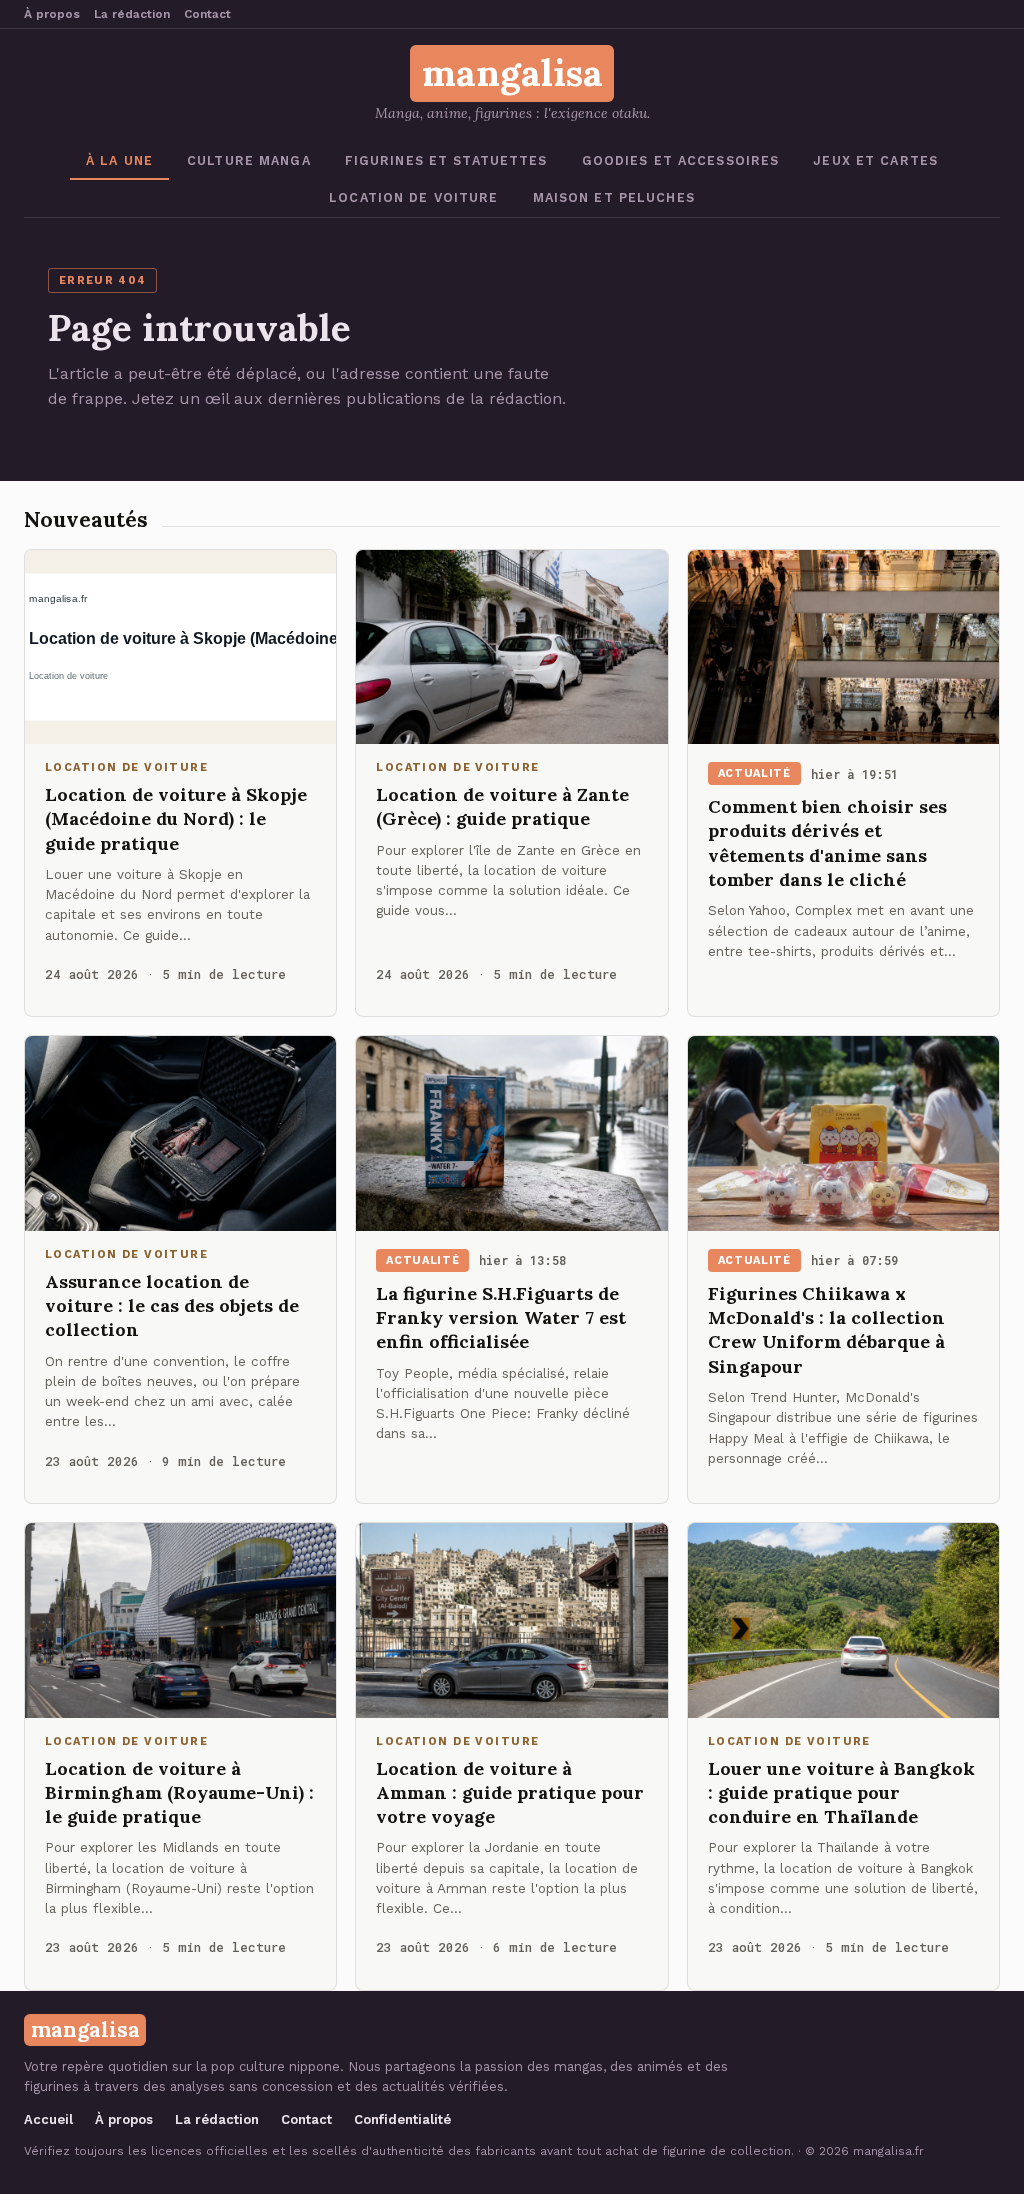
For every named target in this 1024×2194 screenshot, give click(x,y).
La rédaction (132, 14)
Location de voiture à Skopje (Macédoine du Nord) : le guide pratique (176, 819)
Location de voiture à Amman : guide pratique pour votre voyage (510, 1793)
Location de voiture (413, 197)
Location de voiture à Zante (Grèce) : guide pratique (502, 806)
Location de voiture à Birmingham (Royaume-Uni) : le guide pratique (179, 1793)
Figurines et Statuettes (446, 160)
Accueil (48, 2119)
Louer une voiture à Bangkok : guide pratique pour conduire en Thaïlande (841, 1793)
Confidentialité (402, 2119)
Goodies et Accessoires (681, 160)
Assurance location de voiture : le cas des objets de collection (172, 1306)
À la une (119, 160)
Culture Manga (249, 160)
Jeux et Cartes (875, 160)
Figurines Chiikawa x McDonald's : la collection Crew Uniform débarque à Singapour (826, 1330)
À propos (52, 14)
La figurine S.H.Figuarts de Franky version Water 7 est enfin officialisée (501, 1318)
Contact (207, 14)
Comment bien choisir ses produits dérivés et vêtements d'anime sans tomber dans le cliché (827, 843)
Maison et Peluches (614, 197)
